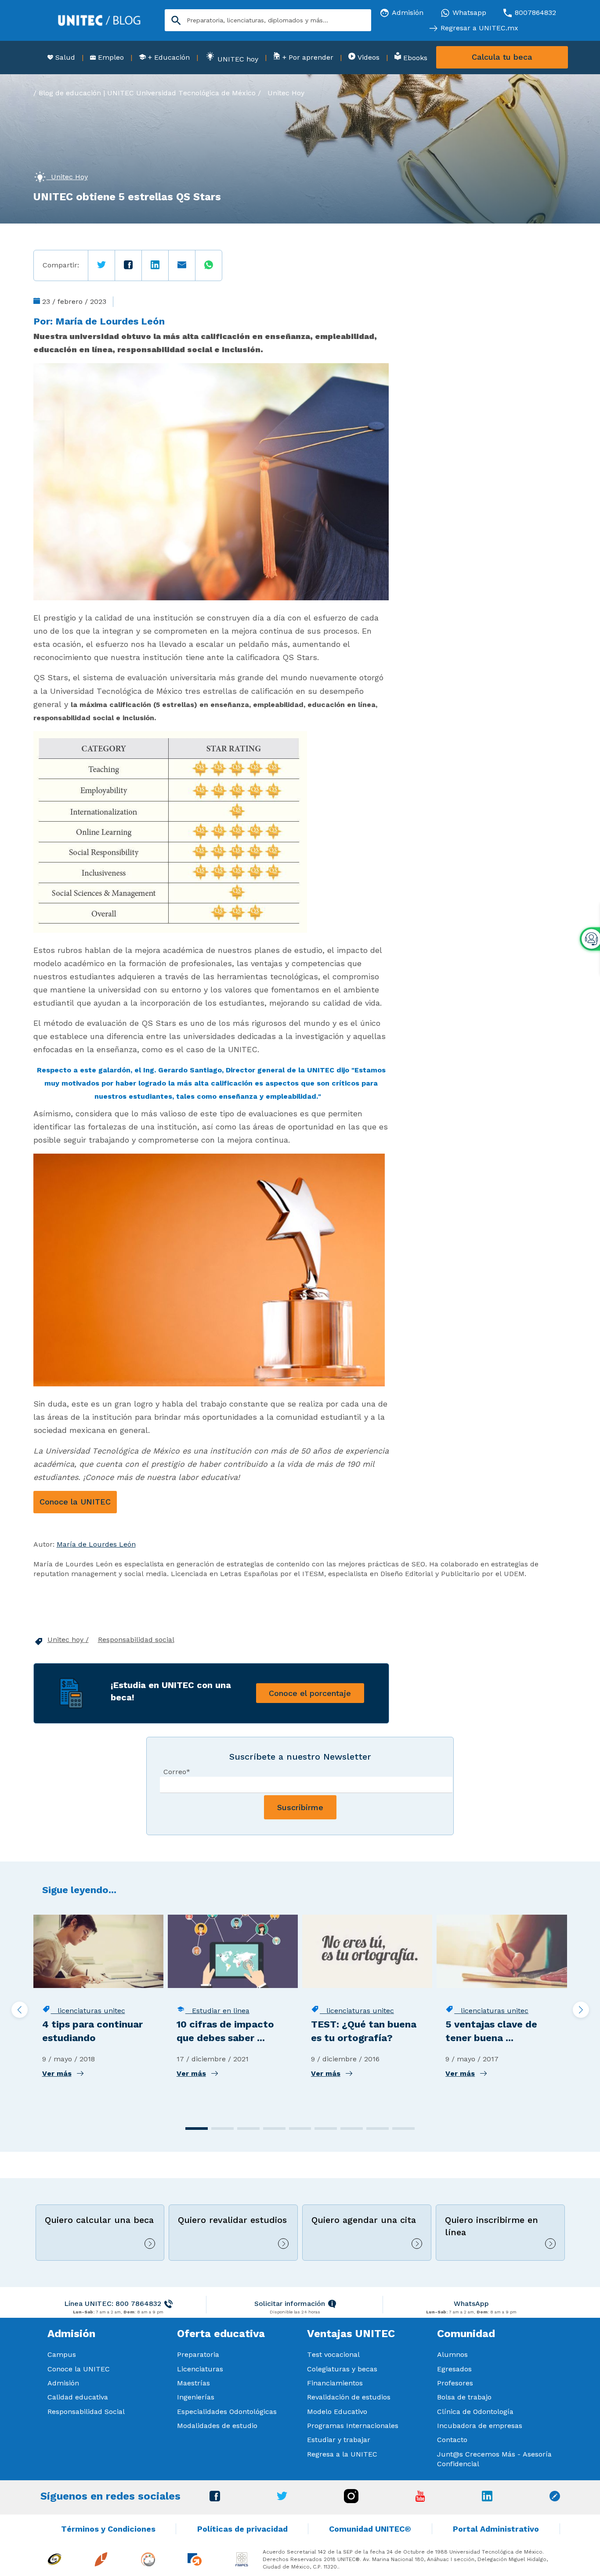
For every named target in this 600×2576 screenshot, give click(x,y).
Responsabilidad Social (86, 2412)
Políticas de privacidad (242, 2529)
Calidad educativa (78, 2397)
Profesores (455, 2383)
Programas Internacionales (353, 2426)
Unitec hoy (67, 1640)
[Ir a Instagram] (351, 2501)
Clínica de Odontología (475, 2412)
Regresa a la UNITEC (342, 2454)
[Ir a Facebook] (215, 2499)
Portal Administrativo (496, 2529)
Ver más (57, 2073)
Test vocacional (333, 2354)
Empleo (110, 57)
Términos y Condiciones (108, 2529)
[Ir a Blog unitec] (555, 2499)
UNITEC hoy (237, 59)
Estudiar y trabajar (339, 2440)
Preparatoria (198, 2354)
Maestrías (193, 2383)
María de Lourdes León (110, 321)
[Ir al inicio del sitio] (99, 20)
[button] (197, 2129)
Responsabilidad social (136, 1640)
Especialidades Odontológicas (227, 2412)
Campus (62, 2354)
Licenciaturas (200, 2369)
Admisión (63, 2383)
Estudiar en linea (217, 2011)
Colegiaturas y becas (342, 2369)
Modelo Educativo (337, 2412)
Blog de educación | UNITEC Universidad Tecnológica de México (147, 93)
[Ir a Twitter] (282, 2498)
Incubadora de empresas (480, 2426)
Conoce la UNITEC (75, 1502)
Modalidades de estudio (217, 2426)
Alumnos (452, 2354)
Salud (64, 57)
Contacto (452, 2440)
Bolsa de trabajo (464, 2397)
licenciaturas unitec (88, 2011)
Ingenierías (196, 2397)
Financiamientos (335, 2383)
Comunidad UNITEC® (370, 2529)
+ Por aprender (307, 57)
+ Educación (168, 57)
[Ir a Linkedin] (487, 2499)
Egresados (454, 2369)
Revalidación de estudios (349, 2397)
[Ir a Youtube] (420, 2499)
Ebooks (414, 58)
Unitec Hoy (286, 93)
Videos (367, 57)
